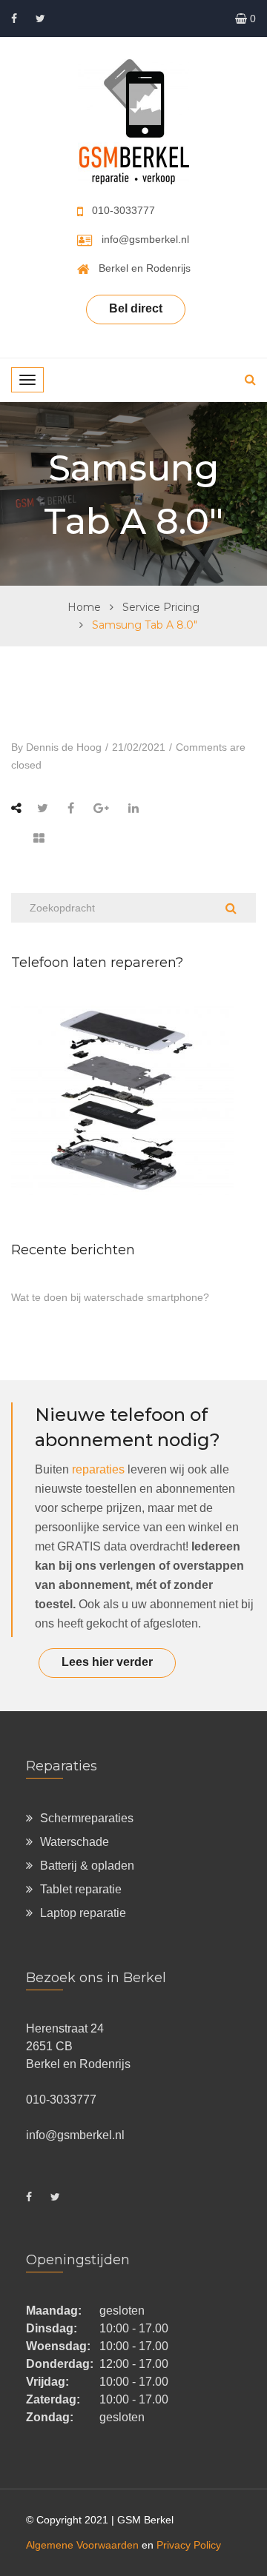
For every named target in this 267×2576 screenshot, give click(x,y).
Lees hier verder (107, 1662)
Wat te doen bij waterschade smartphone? (110, 1297)
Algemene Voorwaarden (82, 2545)
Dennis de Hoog (64, 747)
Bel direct (136, 308)
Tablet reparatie (81, 1889)
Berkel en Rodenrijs (145, 268)
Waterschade (75, 1842)
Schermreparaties (87, 1818)
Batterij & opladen (87, 1866)
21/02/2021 (139, 747)
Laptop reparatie (83, 1913)
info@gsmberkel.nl (145, 239)
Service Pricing (161, 607)
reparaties (98, 1469)
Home (84, 607)
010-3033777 (123, 210)
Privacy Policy (189, 2545)
